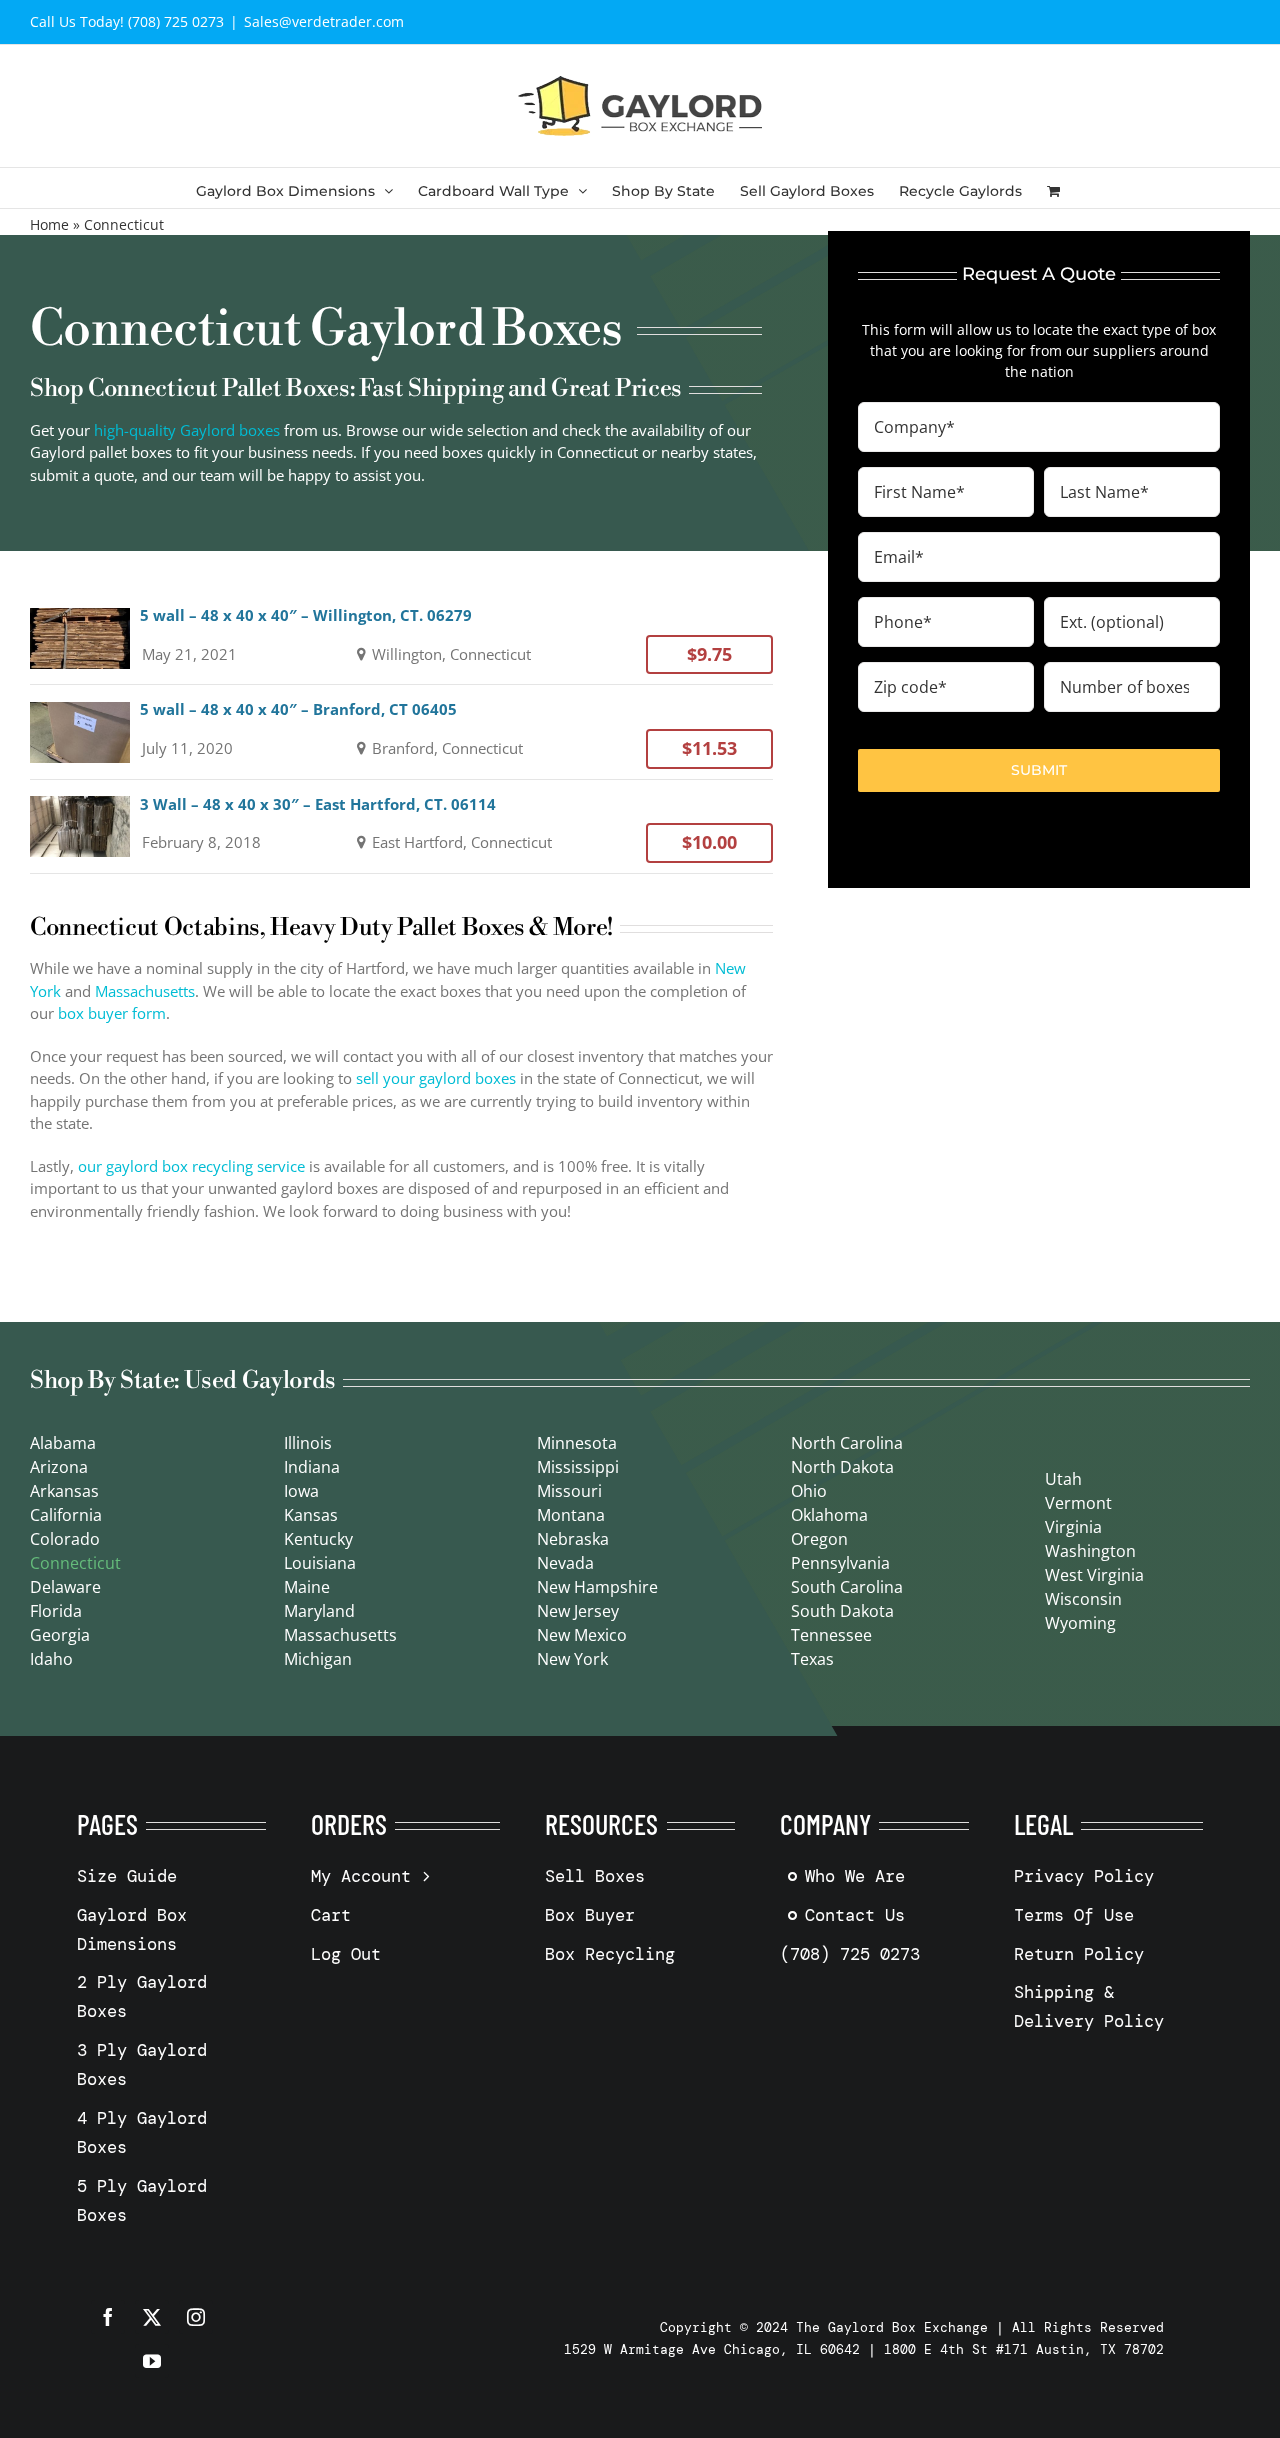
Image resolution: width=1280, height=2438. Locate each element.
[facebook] (108, 2317)
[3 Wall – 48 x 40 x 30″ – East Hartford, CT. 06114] (401, 826)
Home (49, 224)
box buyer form (112, 1013)
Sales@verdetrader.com (324, 21)
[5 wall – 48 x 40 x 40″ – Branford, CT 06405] (401, 731)
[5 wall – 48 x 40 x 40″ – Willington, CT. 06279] (401, 637)
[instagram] (196, 2317)
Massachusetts (145, 991)
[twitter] (152, 2317)
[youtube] (152, 2361)
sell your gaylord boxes (436, 1078)
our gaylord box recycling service (191, 1166)
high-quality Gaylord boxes (187, 430)
